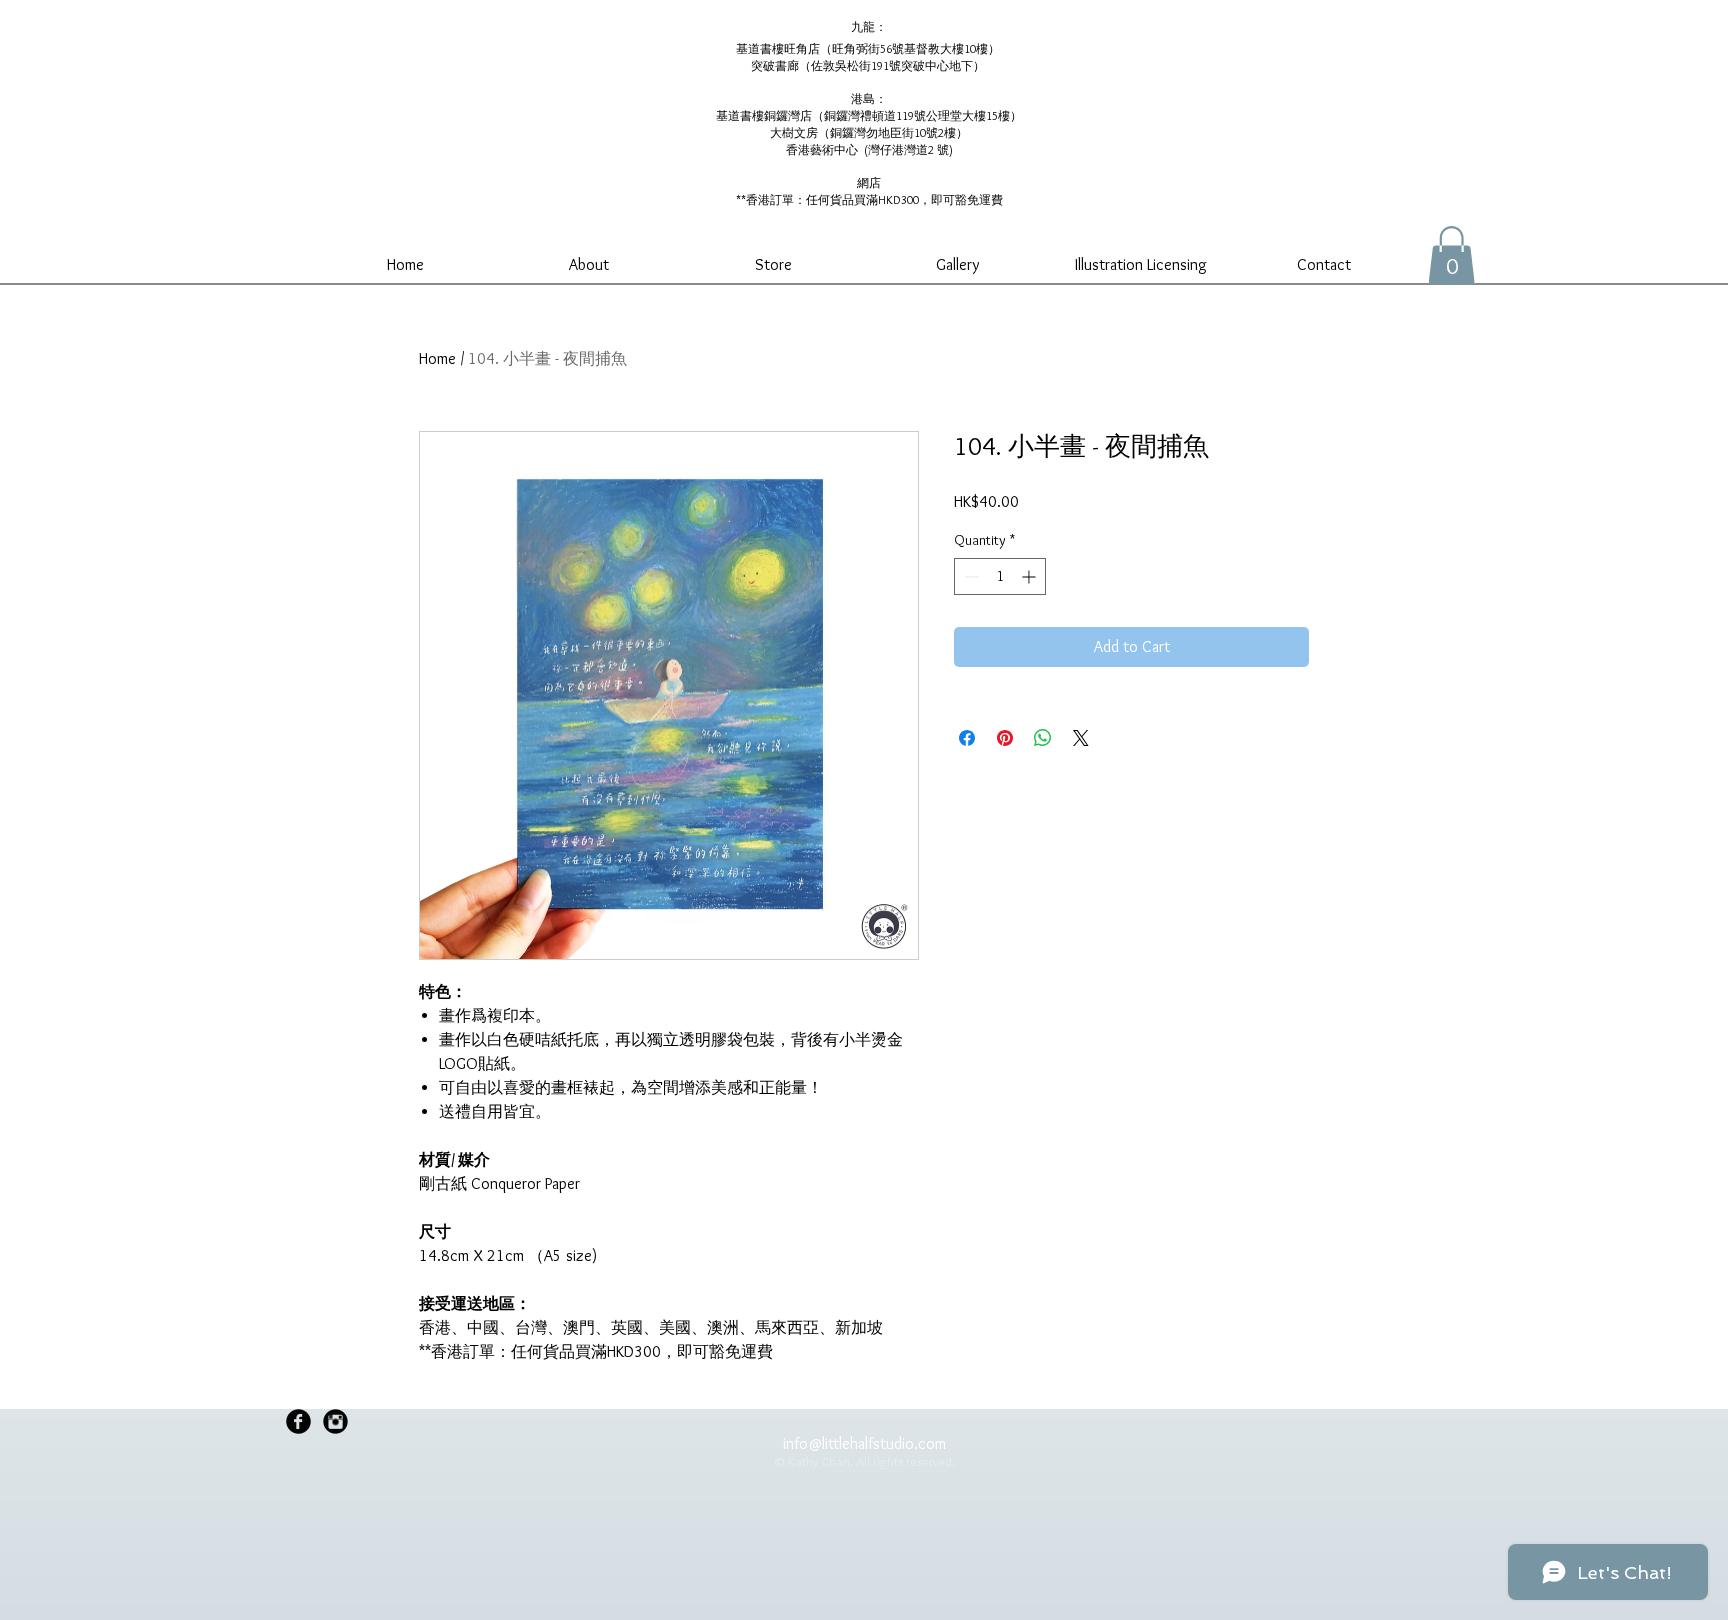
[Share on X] (1081, 738)
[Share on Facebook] (967, 738)
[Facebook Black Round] (298, 1421)
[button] (1451, 255)
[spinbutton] (1000, 576)
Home (437, 358)
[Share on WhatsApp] (1043, 738)
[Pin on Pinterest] (1005, 738)
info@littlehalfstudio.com (864, 1443)
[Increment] (1030, 576)
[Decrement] (969, 576)
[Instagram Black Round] (335, 1421)
